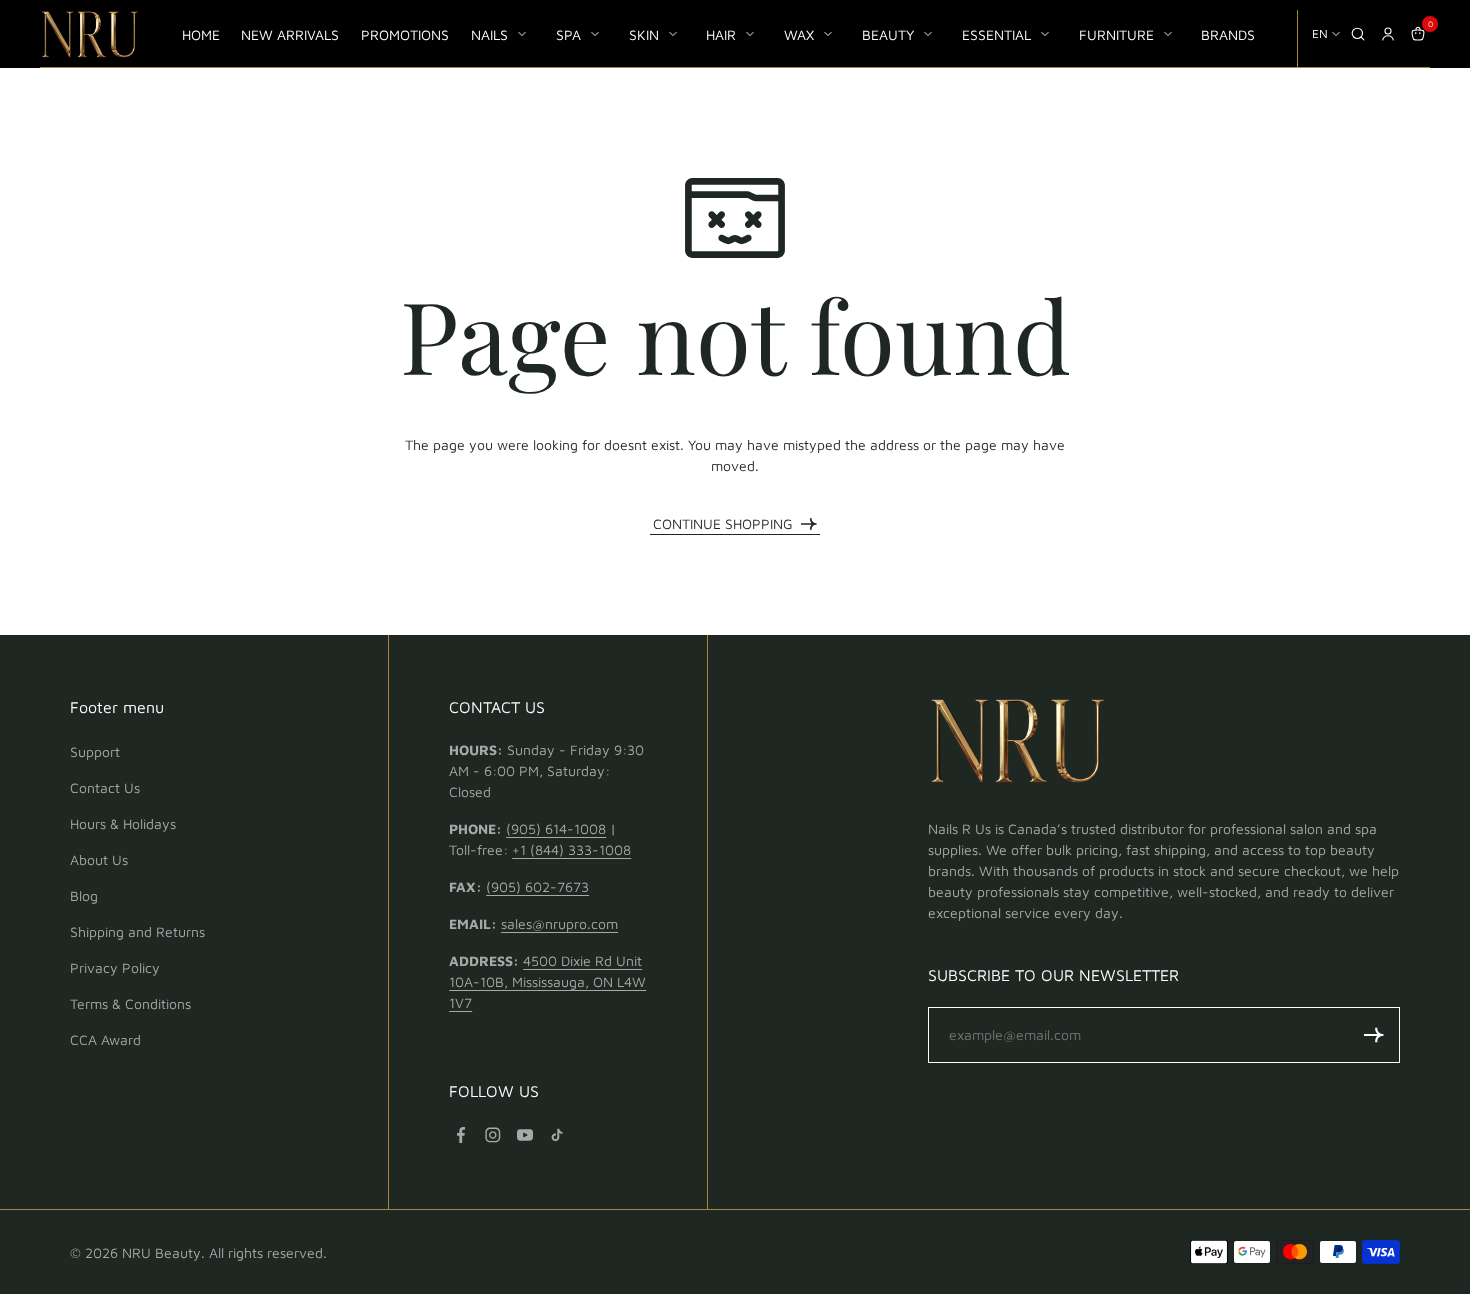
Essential (996, 34)
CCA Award (105, 1039)
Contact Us (105, 787)
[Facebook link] (461, 1135)
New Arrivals (290, 34)
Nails (489, 34)
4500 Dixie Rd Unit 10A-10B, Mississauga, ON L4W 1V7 (547, 981)
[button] (1374, 1035)
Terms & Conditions (130, 1003)
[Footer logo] (1018, 744)
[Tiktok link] (557, 1135)
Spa (568, 34)
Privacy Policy (115, 967)
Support (95, 751)
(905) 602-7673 (537, 886)
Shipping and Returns (137, 931)
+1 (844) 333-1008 (571, 849)
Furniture (1116, 34)
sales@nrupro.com (559, 923)
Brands (1228, 34)
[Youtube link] (525, 1135)
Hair (721, 34)
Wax (799, 34)
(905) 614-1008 (556, 828)
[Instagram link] (493, 1135)
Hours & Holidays (123, 823)
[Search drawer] (1358, 34)
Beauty (888, 34)
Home (201, 34)
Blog (84, 895)
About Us (99, 859)
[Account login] (1388, 34)
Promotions (405, 34)
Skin (644, 34)
